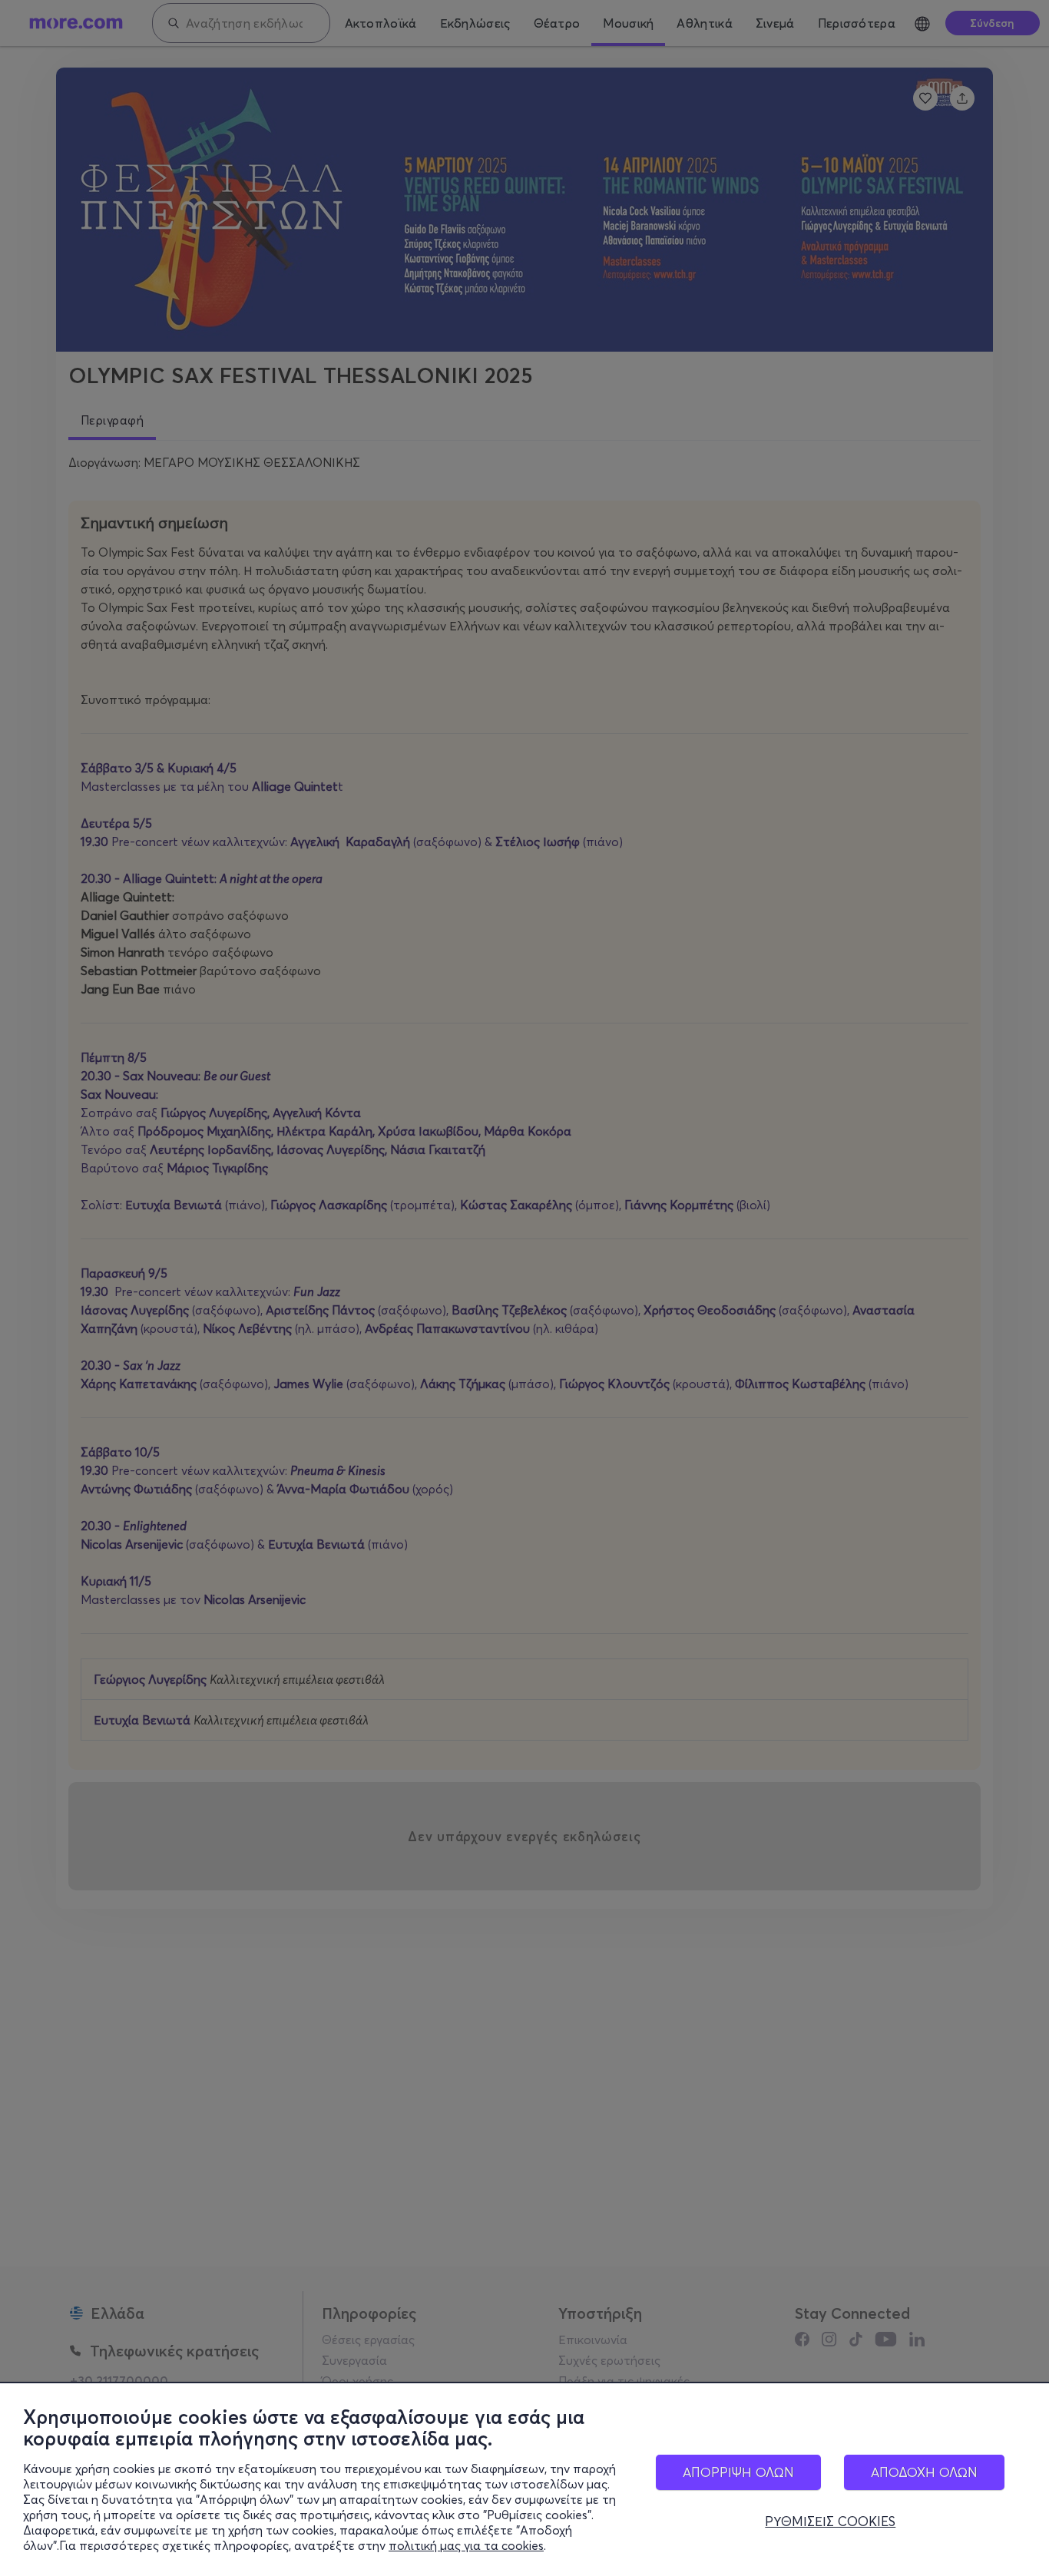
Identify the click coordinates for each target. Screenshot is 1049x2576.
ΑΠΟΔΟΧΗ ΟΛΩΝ (924, 2472)
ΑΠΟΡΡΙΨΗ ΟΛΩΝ (738, 2472)
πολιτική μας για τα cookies (466, 2545)
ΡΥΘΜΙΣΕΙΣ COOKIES (830, 2521)
